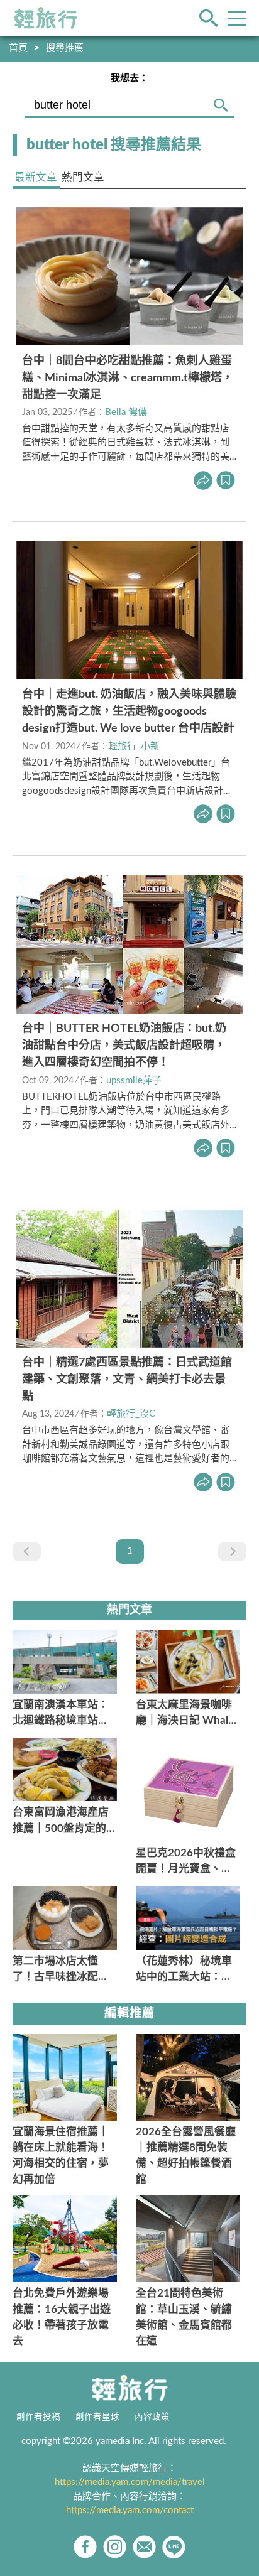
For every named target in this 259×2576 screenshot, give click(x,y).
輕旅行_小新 (134, 746)
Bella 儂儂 (126, 412)
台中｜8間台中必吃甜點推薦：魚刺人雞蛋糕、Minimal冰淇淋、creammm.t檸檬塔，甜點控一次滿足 (128, 378)
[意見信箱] (144, 2547)
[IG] (115, 2547)
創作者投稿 (38, 2417)
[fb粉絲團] (85, 2547)
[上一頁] (27, 1551)
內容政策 (152, 2417)
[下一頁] (232, 1551)
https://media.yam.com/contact (130, 2510)
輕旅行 (46, 18)
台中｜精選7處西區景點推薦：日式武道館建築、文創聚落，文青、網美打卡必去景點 (127, 1380)
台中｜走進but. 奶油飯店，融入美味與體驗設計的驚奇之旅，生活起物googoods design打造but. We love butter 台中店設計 (129, 712)
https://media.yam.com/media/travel (130, 2482)
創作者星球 (97, 2417)
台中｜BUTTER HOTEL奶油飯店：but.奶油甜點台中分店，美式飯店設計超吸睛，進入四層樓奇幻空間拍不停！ (124, 1046)
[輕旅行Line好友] (174, 2547)
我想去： (129, 78)
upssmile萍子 (134, 1080)
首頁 (18, 48)
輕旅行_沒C (131, 1414)
